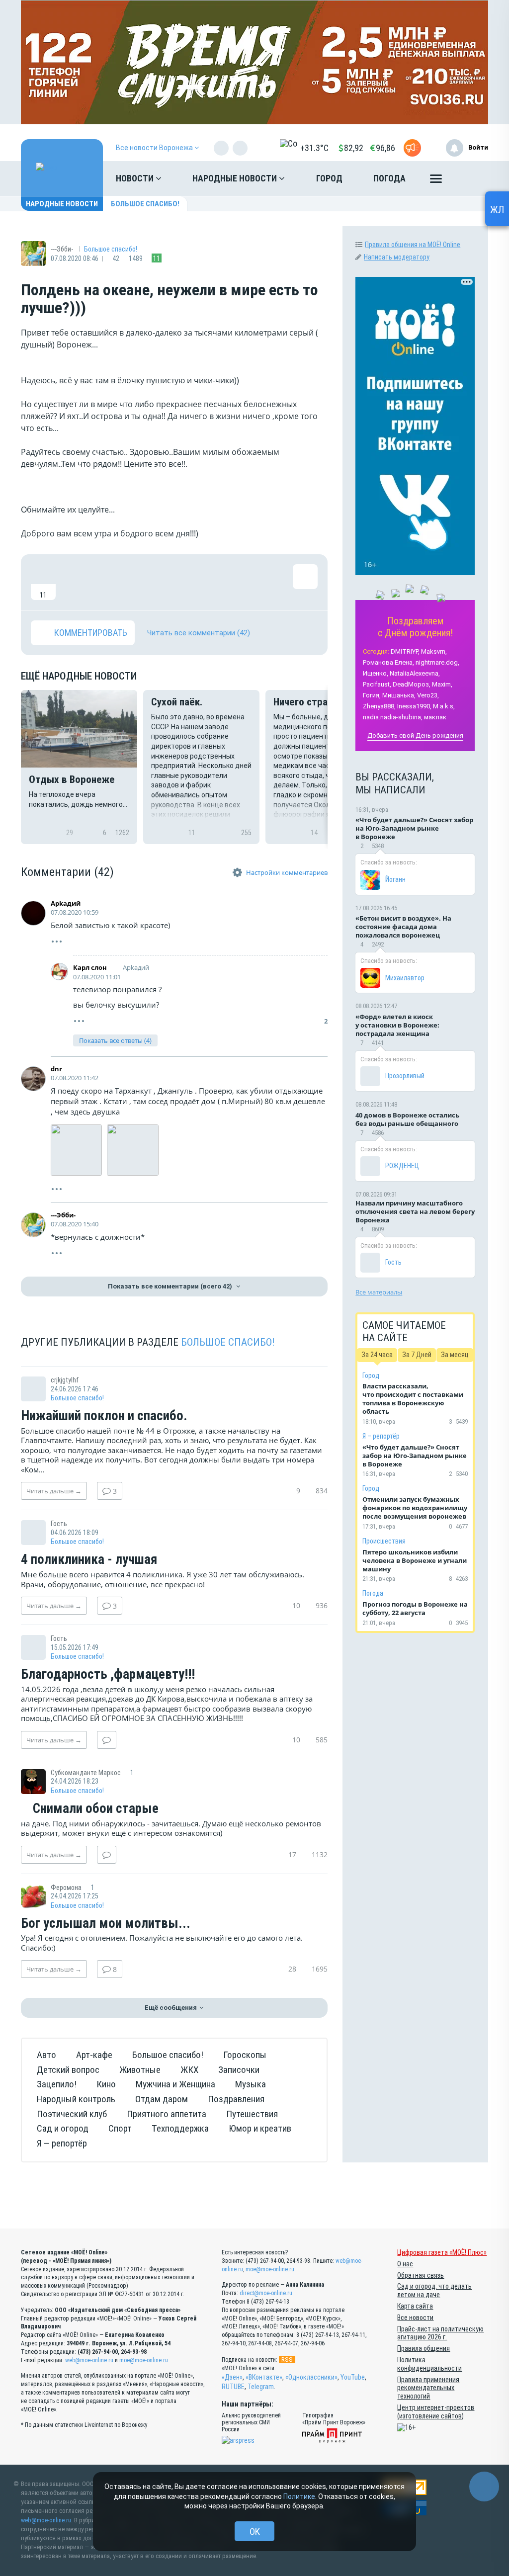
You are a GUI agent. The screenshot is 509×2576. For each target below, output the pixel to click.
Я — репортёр (62, 2143)
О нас (405, 2264)
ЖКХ (189, 2070)
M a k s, (444, 706)
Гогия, (372, 695)
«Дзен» (232, 2377)
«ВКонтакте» (264, 2377)
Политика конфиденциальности (429, 2364)
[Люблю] (108, 582)
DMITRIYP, (405, 651)
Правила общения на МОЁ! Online (413, 245)
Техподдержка (180, 2128)
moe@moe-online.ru (144, 2360)
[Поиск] (471, 178)
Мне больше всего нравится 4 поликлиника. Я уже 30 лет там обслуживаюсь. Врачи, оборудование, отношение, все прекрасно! (163, 1579)
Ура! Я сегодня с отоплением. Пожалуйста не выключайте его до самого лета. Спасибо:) (162, 1943)
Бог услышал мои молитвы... (106, 1924)
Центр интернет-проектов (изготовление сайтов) (436, 2412)
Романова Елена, (388, 662)
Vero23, (428, 695)
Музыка (251, 2084)
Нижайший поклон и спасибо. (104, 1416)
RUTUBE (233, 2387)
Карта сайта (415, 2306)
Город (329, 178)
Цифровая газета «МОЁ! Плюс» (442, 2252)
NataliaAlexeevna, (415, 673)
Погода (389, 178)
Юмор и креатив (260, 2128)
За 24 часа (377, 1355)
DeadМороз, (412, 684)
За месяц (455, 1355)
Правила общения (424, 2348)
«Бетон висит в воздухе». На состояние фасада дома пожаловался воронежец (403, 927)
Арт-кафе (94, 2055)
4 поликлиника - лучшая (89, 1560)
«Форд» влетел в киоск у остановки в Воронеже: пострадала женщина (397, 1025)
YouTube (353, 2377)
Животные (140, 2070)
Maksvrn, (434, 651)
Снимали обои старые (94, 1809)
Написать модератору (397, 257)
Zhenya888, (379, 706)
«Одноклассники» (311, 2377)
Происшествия (384, 1541)
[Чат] (484, 2487)
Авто (46, 2055)
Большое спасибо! (145, 204)
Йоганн (395, 879)
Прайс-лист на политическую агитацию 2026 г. (440, 2333)
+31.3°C (314, 148)
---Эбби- (63, 1215)
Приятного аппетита (167, 2114)
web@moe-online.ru (89, 2360)
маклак (435, 717)
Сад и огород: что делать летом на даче (434, 2290)
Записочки (239, 2070)
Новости (136, 178)
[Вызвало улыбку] (76, 582)
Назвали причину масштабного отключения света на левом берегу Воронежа (415, 1211)
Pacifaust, (377, 684)
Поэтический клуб (72, 2114)
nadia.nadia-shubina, (393, 717)
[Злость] (205, 582)
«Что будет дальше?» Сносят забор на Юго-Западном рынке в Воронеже (414, 828)
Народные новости (236, 178)
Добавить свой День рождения (415, 735)
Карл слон (90, 967)
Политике (299, 2496)
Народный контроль (76, 2099)
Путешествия (252, 2114)
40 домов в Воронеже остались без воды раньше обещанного (407, 1119)
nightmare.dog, (437, 662)
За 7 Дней (417, 1355)
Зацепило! (57, 2084)
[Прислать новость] (412, 148)
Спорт (120, 2128)
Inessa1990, (414, 706)
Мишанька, (399, 695)
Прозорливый (405, 1076)
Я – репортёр (381, 1436)
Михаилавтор (405, 978)
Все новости (415, 2318)
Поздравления (236, 2099)
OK (255, 2532)
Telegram (261, 2387)
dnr (56, 1069)
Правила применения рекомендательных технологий (428, 2388)
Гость (393, 1262)
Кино (106, 2084)
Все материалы (379, 1292)
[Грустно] (172, 582)
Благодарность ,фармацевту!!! (108, 1675)
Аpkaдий (66, 903)
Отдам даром (162, 2099)
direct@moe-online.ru (266, 2293)
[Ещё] (436, 181)
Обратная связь (421, 2275)
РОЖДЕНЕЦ (402, 1166)
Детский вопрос (68, 2070)
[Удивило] (140, 582)
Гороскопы (245, 2055)
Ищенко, (376, 673)
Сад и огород (63, 2128)
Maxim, (442, 684)
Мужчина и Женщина (175, 2084)
